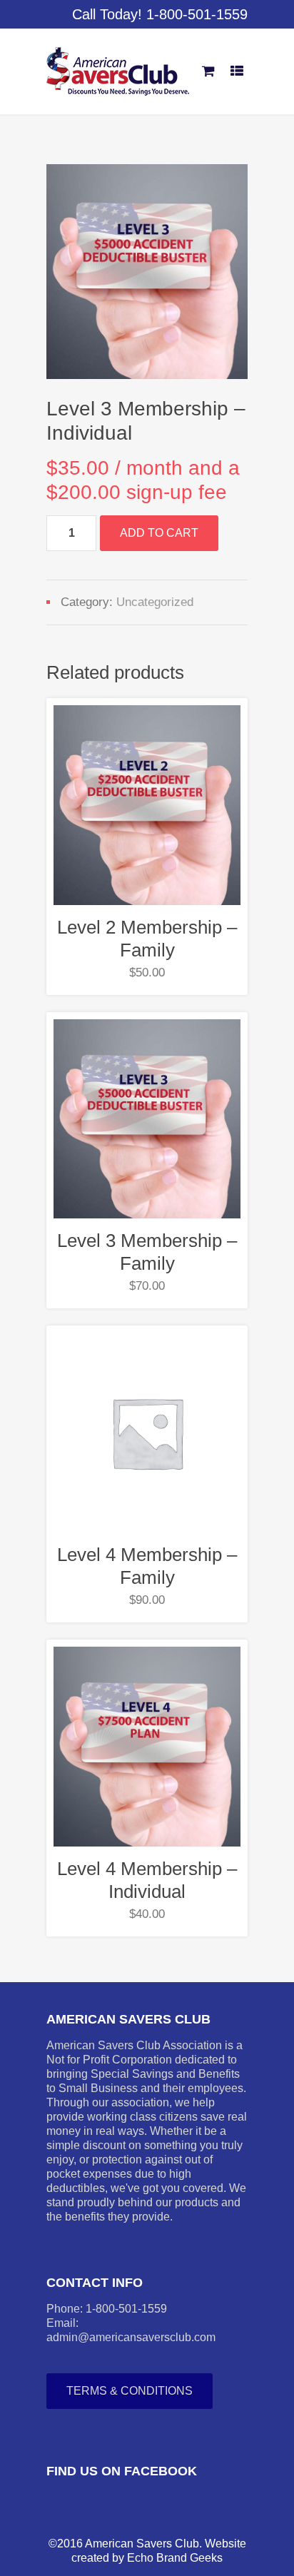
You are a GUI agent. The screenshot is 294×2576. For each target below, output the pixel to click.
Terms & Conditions (130, 2391)
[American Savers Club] (118, 71)
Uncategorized (155, 602)
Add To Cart (159, 533)
